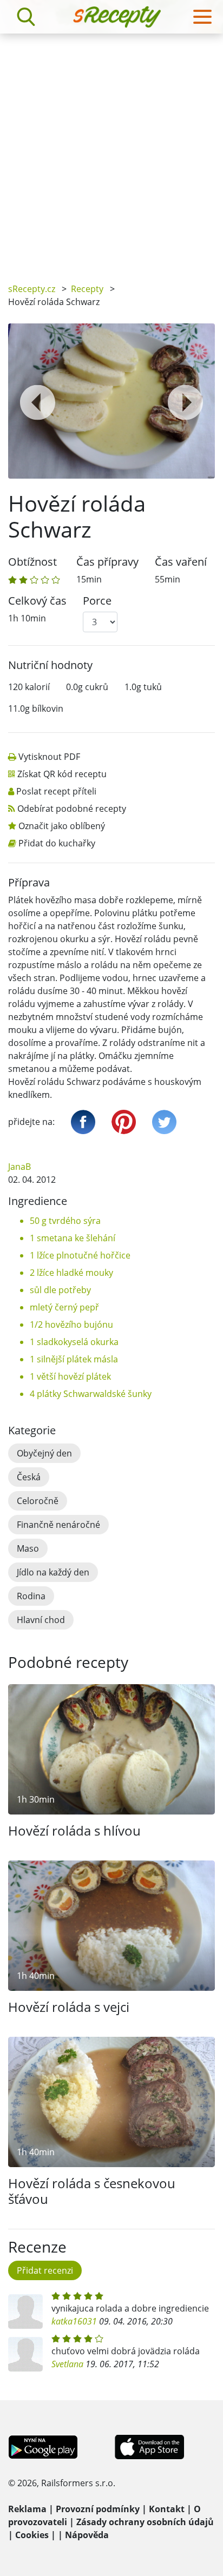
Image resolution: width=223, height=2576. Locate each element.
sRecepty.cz (32, 289)
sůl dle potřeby (60, 1290)
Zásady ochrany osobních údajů (145, 2522)
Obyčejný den (44, 1453)
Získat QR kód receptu (62, 774)
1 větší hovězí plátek (70, 1376)
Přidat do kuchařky (57, 843)
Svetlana (67, 2364)
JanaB (19, 1167)
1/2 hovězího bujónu (71, 1325)
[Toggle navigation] (202, 17)
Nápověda (87, 2535)
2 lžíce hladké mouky (71, 1273)
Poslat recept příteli (56, 791)
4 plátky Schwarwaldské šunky (91, 1394)
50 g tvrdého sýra (65, 1221)
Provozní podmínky (98, 2509)
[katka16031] (25, 2312)
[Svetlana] (25, 2354)
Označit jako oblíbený (62, 826)
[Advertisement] (111, 150)
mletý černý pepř (64, 1307)
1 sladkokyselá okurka (74, 1342)
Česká (29, 1477)
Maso (28, 1548)
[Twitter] (164, 1122)
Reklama (27, 2509)
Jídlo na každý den (53, 1572)
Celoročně (38, 1501)
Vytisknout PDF (49, 757)
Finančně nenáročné (58, 1525)
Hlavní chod (41, 1620)
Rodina (31, 1596)
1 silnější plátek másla (74, 1359)
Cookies (32, 2535)
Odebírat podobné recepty (72, 809)
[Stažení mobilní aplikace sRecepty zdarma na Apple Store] (149, 2446)
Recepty (87, 289)
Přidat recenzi (45, 2270)
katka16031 (74, 2321)
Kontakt (167, 2509)
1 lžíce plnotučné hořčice (80, 1255)
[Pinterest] (124, 1122)
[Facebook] (83, 1122)
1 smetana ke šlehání (73, 1238)
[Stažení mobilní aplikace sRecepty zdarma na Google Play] (43, 2446)
